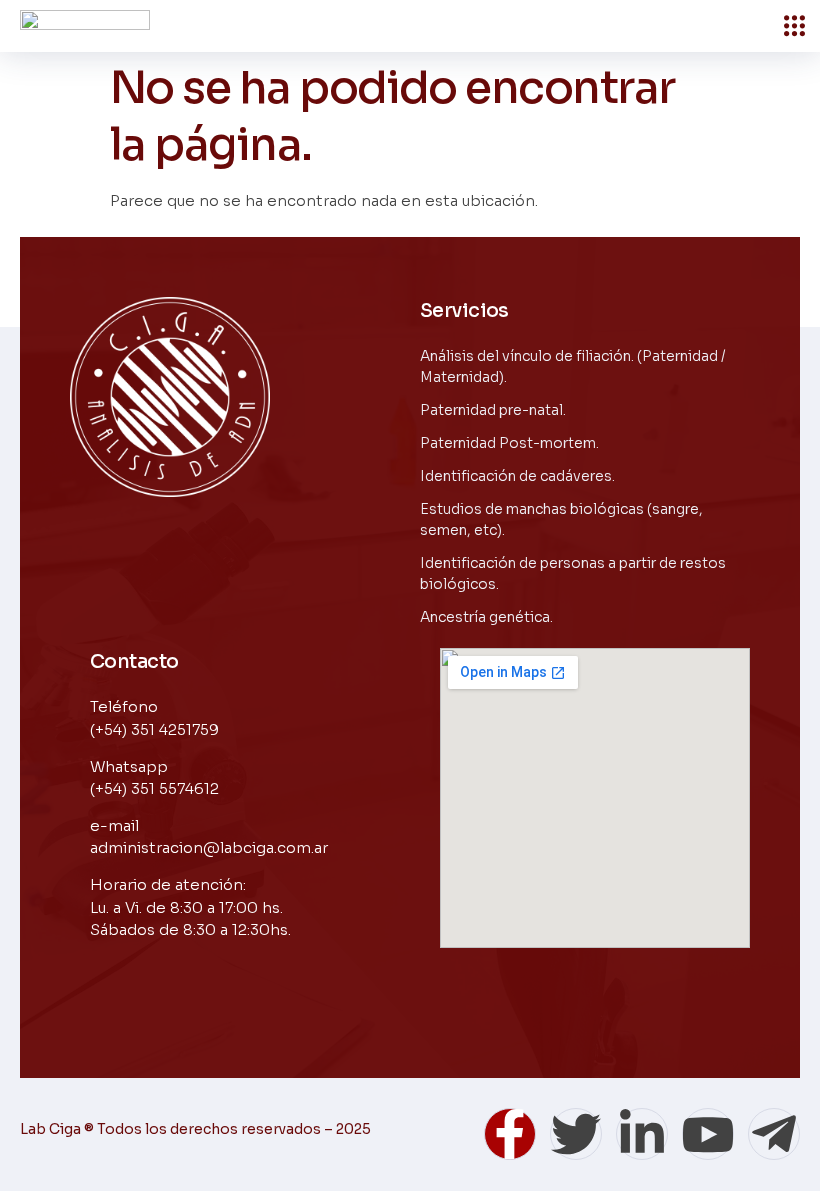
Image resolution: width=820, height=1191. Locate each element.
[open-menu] (794, 25)
